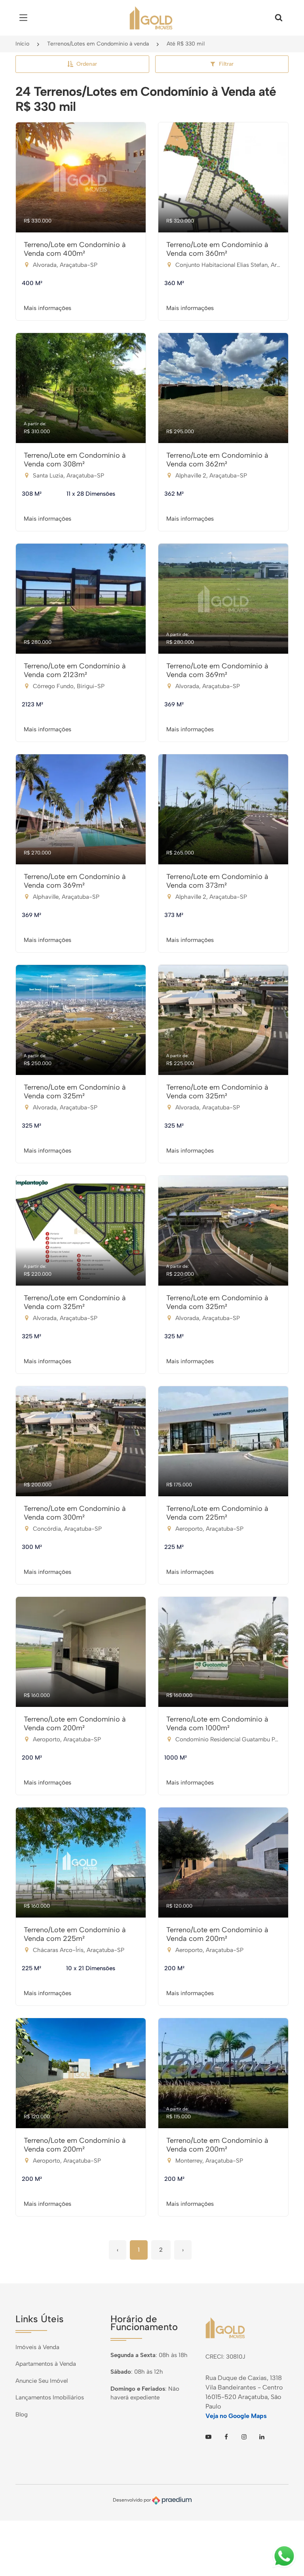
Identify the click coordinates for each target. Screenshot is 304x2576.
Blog (22, 2414)
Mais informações (47, 308)
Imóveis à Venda (37, 2347)
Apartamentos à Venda (46, 2364)
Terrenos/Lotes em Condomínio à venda (98, 44)
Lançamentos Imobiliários (50, 2397)
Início (22, 44)
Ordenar (87, 64)
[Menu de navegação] (25, 18)
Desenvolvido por (132, 2500)
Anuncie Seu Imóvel (42, 2381)
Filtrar (226, 64)
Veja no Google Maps (236, 2416)
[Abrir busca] (279, 18)
